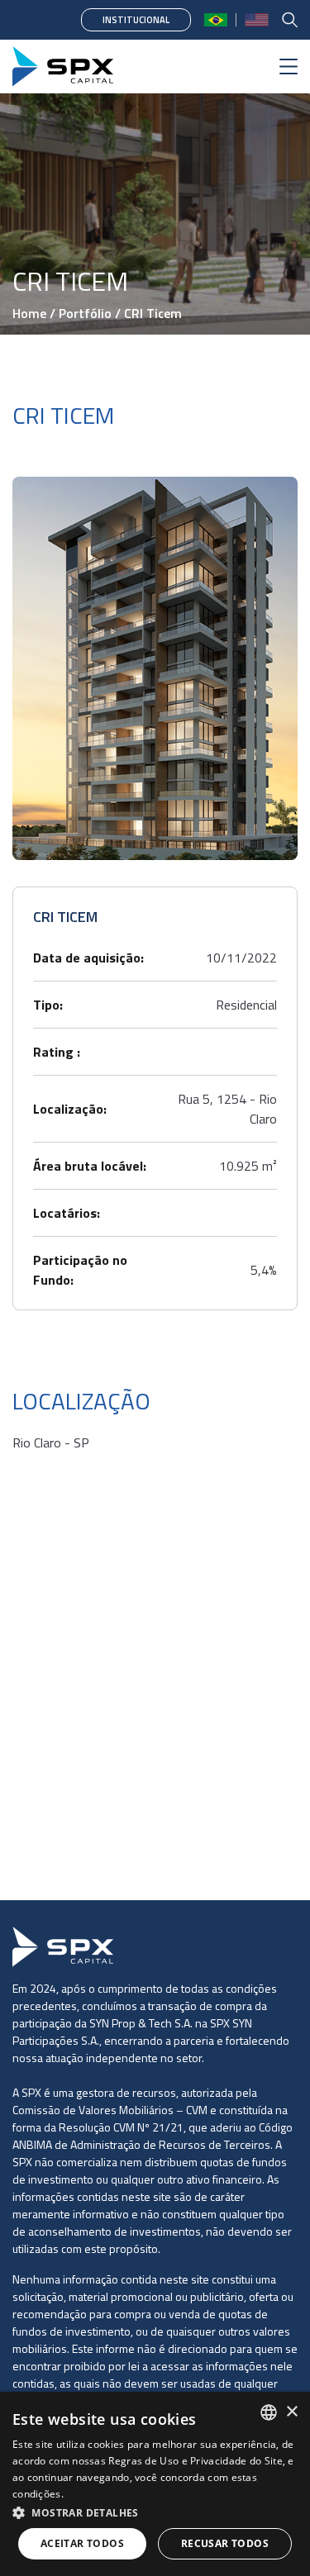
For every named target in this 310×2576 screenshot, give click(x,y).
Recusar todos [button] (225, 2543)
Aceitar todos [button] (82, 2543)
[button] (155, 2512)
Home (29, 313)
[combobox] (269, 2412)
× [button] (291, 2412)
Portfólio (85, 313)
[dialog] (155, 2484)
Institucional (136, 20)
